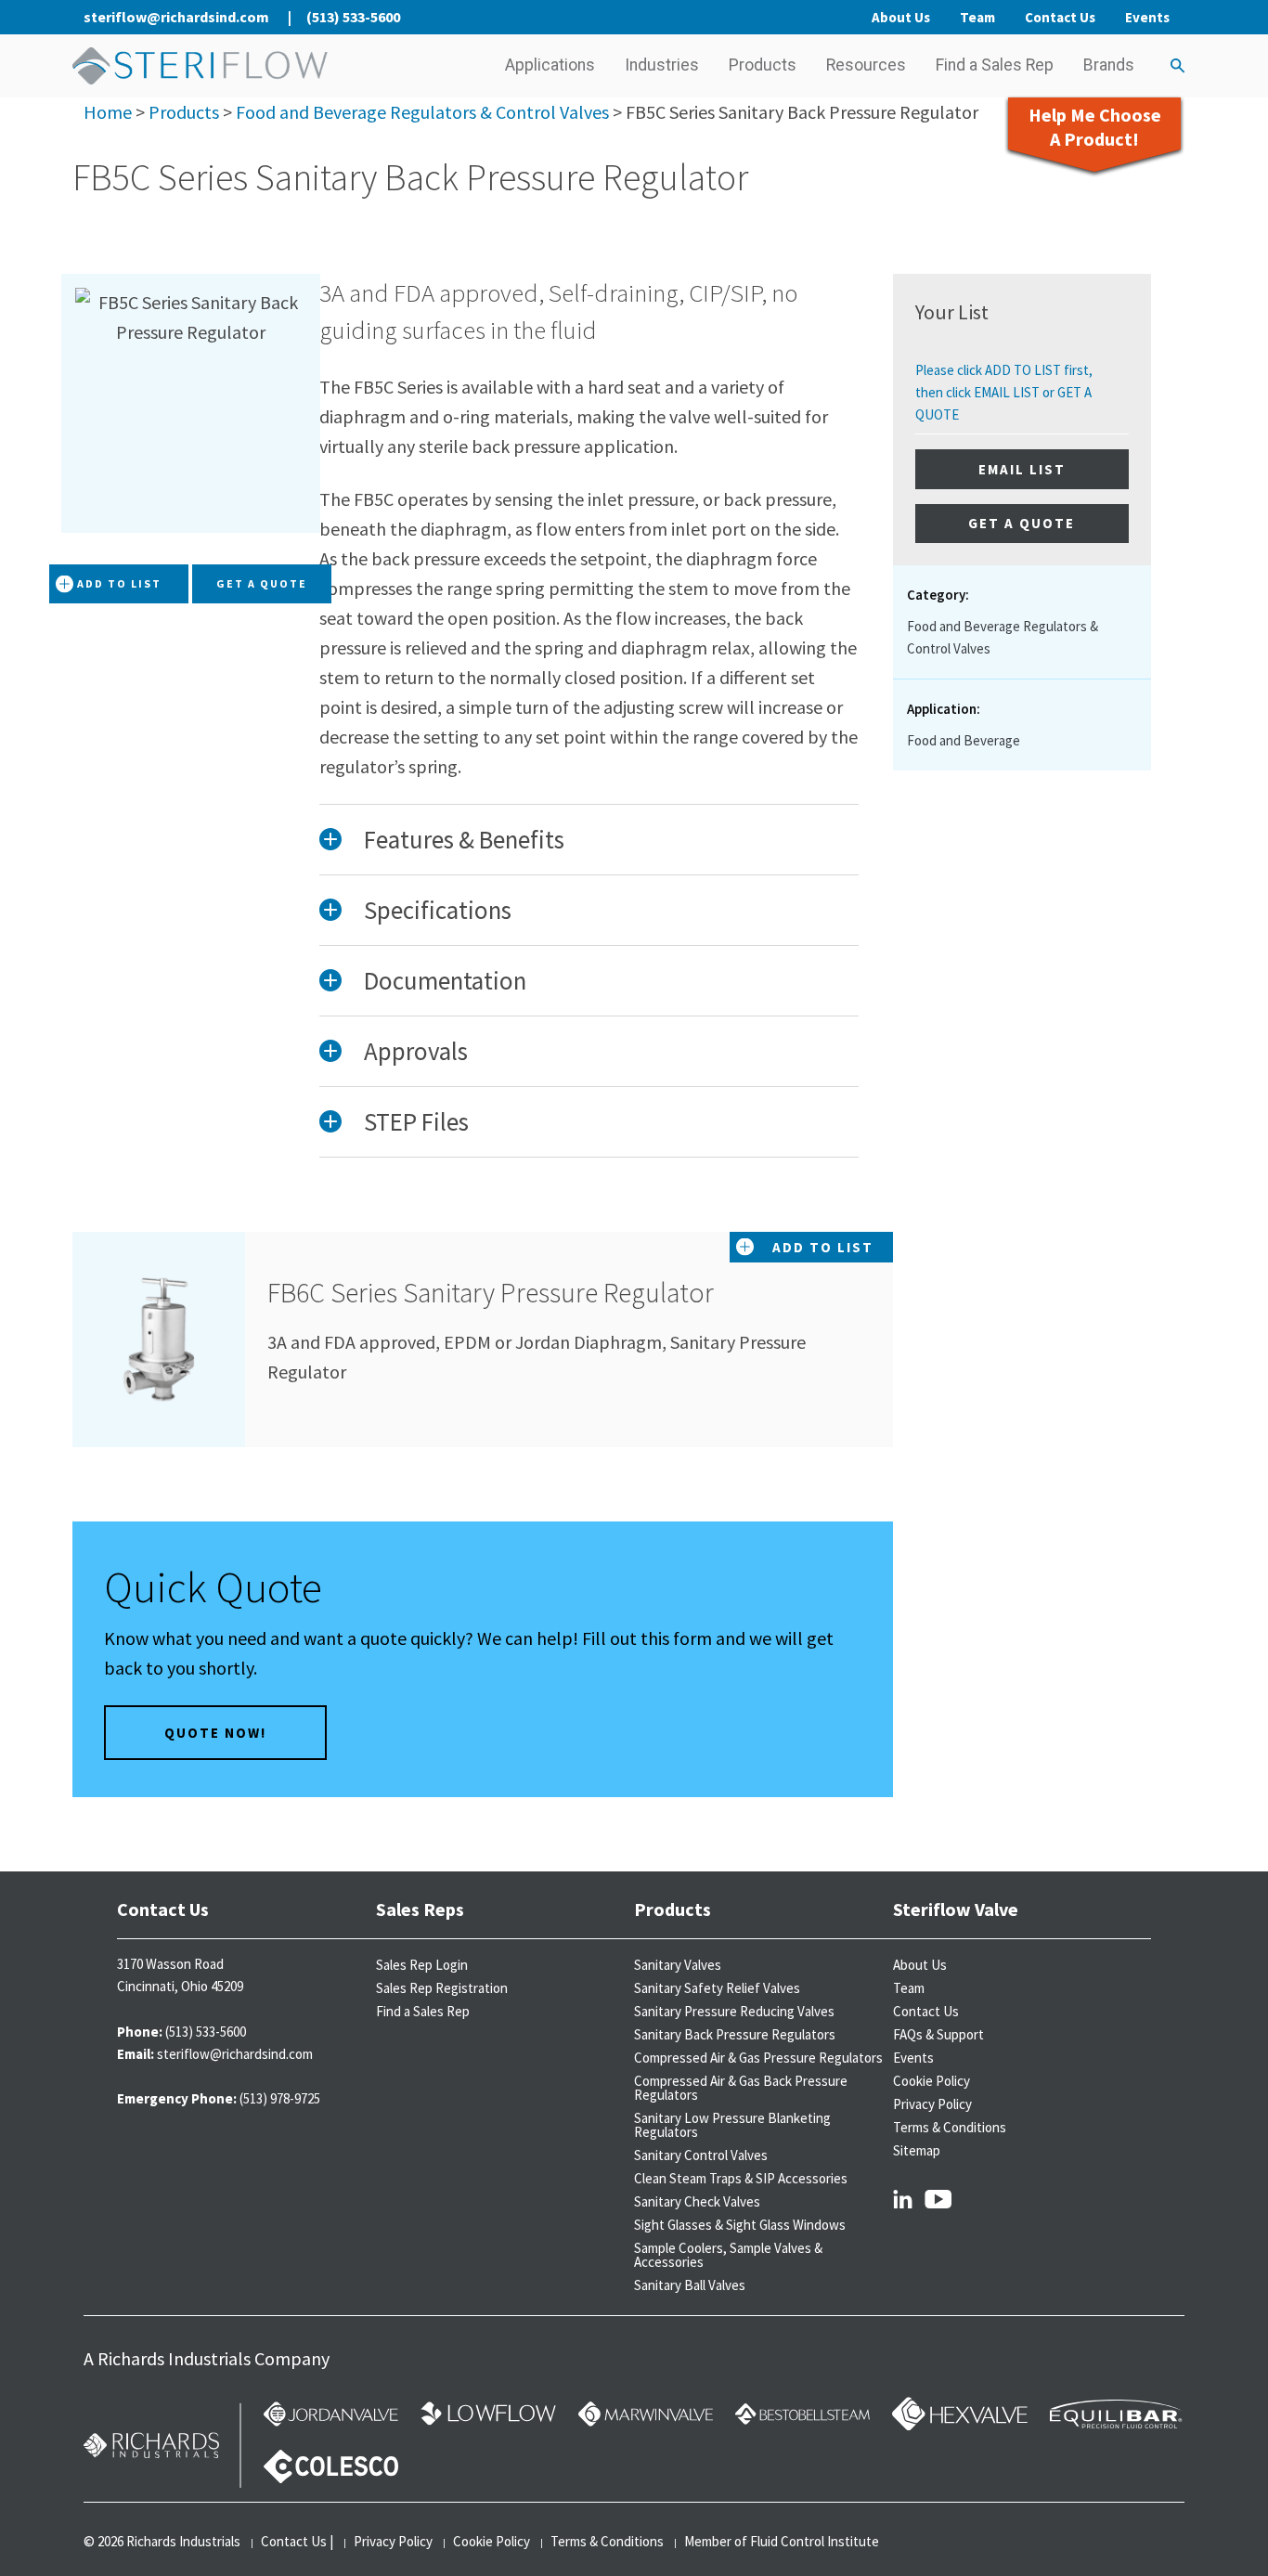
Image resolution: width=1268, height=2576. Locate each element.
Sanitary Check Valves (697, 2201)
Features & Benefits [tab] (464, 839)
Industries (662, 65)
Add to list (119, 583)
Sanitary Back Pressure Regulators (735, 2034)
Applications (550, 65)
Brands (1109, 65)
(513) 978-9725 (280, 2098)
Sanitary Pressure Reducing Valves (734, 2011)
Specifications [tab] (438, 910)
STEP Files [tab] (416, 1121)
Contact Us (1060, 17)
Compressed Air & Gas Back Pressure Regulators (741, 2088)
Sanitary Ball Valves (690, 2285)
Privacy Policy (932, 2104)
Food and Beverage (964, 740)
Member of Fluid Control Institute (782, 2541)
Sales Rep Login (422, 1965)
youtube (938, 2198)
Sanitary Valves (678, 1965)
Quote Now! (215, 1733)
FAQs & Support (938, 2034)
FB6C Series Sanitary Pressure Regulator (491, 1292)
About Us (901, 17)
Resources (866, 65)
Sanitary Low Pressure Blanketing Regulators (732, 2125)
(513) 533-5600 (353, 17)
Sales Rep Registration (442, 1988)
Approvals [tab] (416, 1051)
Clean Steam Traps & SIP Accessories (741, 2178)
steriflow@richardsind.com (176, 17)
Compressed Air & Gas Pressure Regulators (758, 2058)
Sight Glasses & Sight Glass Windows (740, 2225)
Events (1147, 17)
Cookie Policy (932, 2081)
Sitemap (917, 2150)
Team (977, 17)
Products (763, 65)
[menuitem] (550, 66)
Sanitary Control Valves (701, 2155)
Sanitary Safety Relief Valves (717, 1988)
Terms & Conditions (950, 2127)
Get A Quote (262, 583)
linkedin (903, 2198)
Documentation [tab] (445, 980)
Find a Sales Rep (995, 65)
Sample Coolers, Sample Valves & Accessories (728, 2255)
